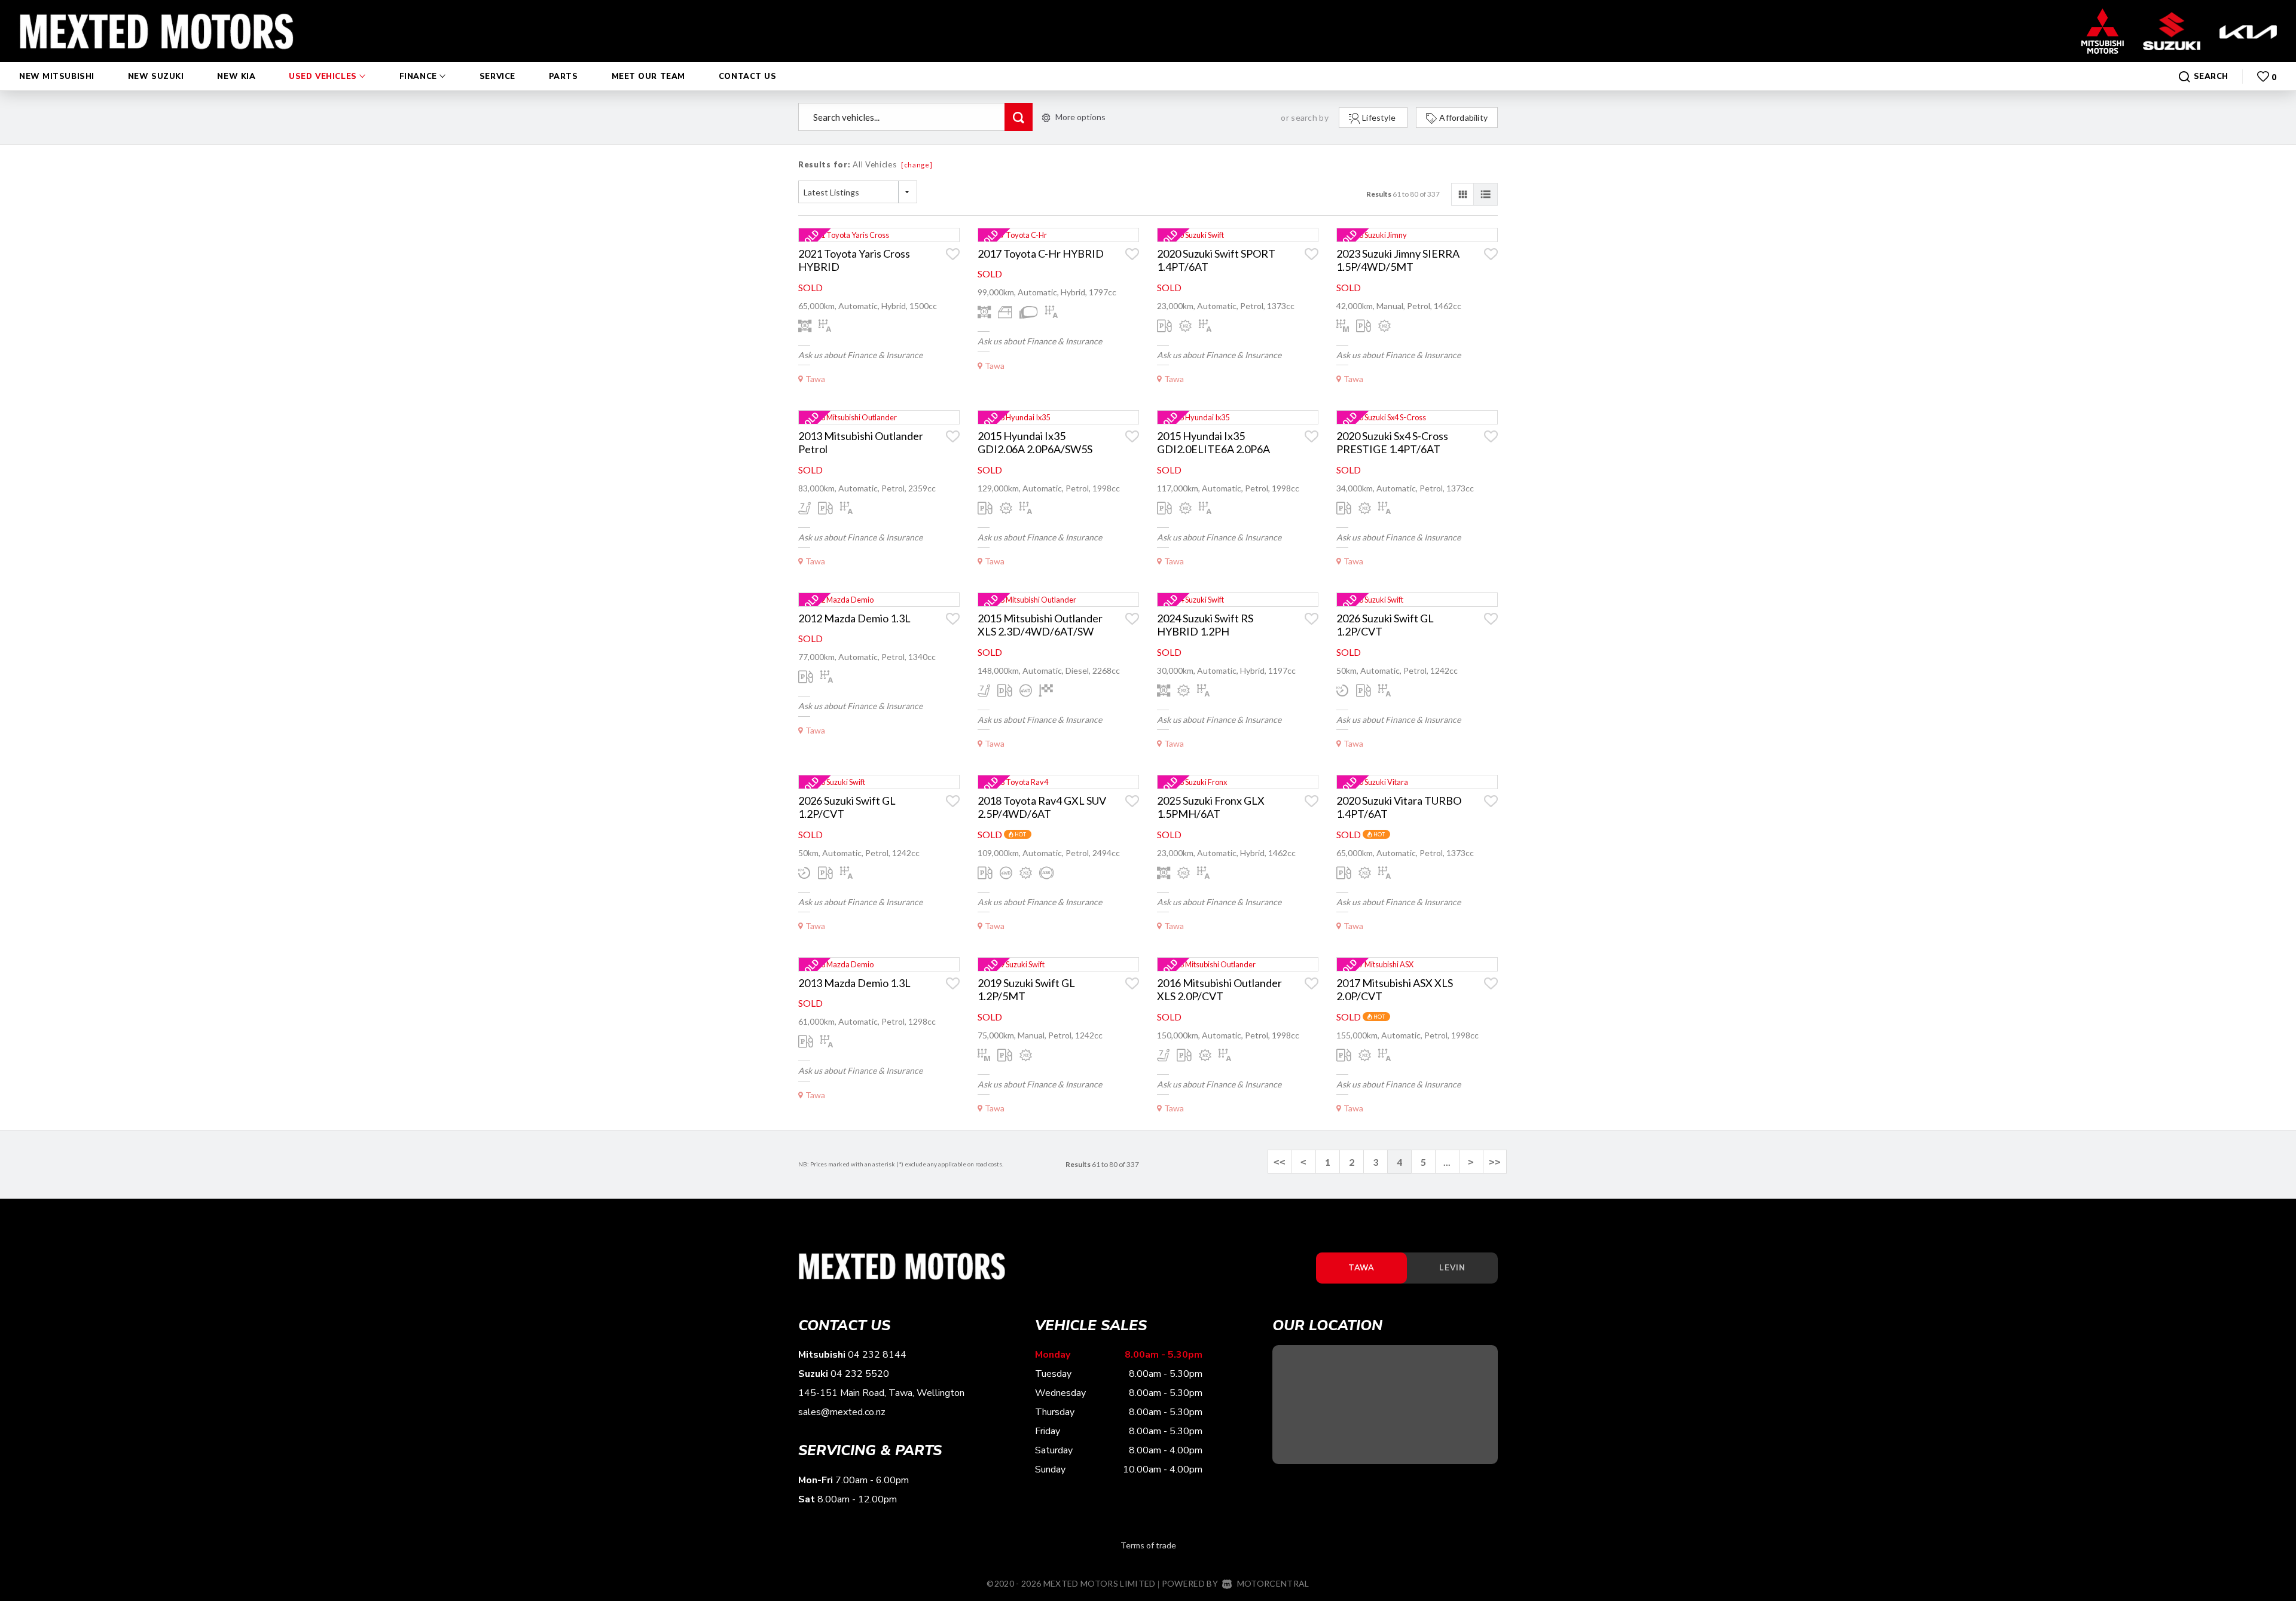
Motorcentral (1273, 1583)
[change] (917, 165)
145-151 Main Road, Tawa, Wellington (881, 1393)
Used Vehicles (324, 77)
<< (1280, 1162)
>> (1495, 1162)
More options (1080, 117)
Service (497, 77)
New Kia (236, 77)
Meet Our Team (648, 77)
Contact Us (748, 77)
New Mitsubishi (57, 77)
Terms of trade (1148, 1545)
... (1447, 1162)
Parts (564, 77)
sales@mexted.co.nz (842, 1412)
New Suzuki (156, 77)
